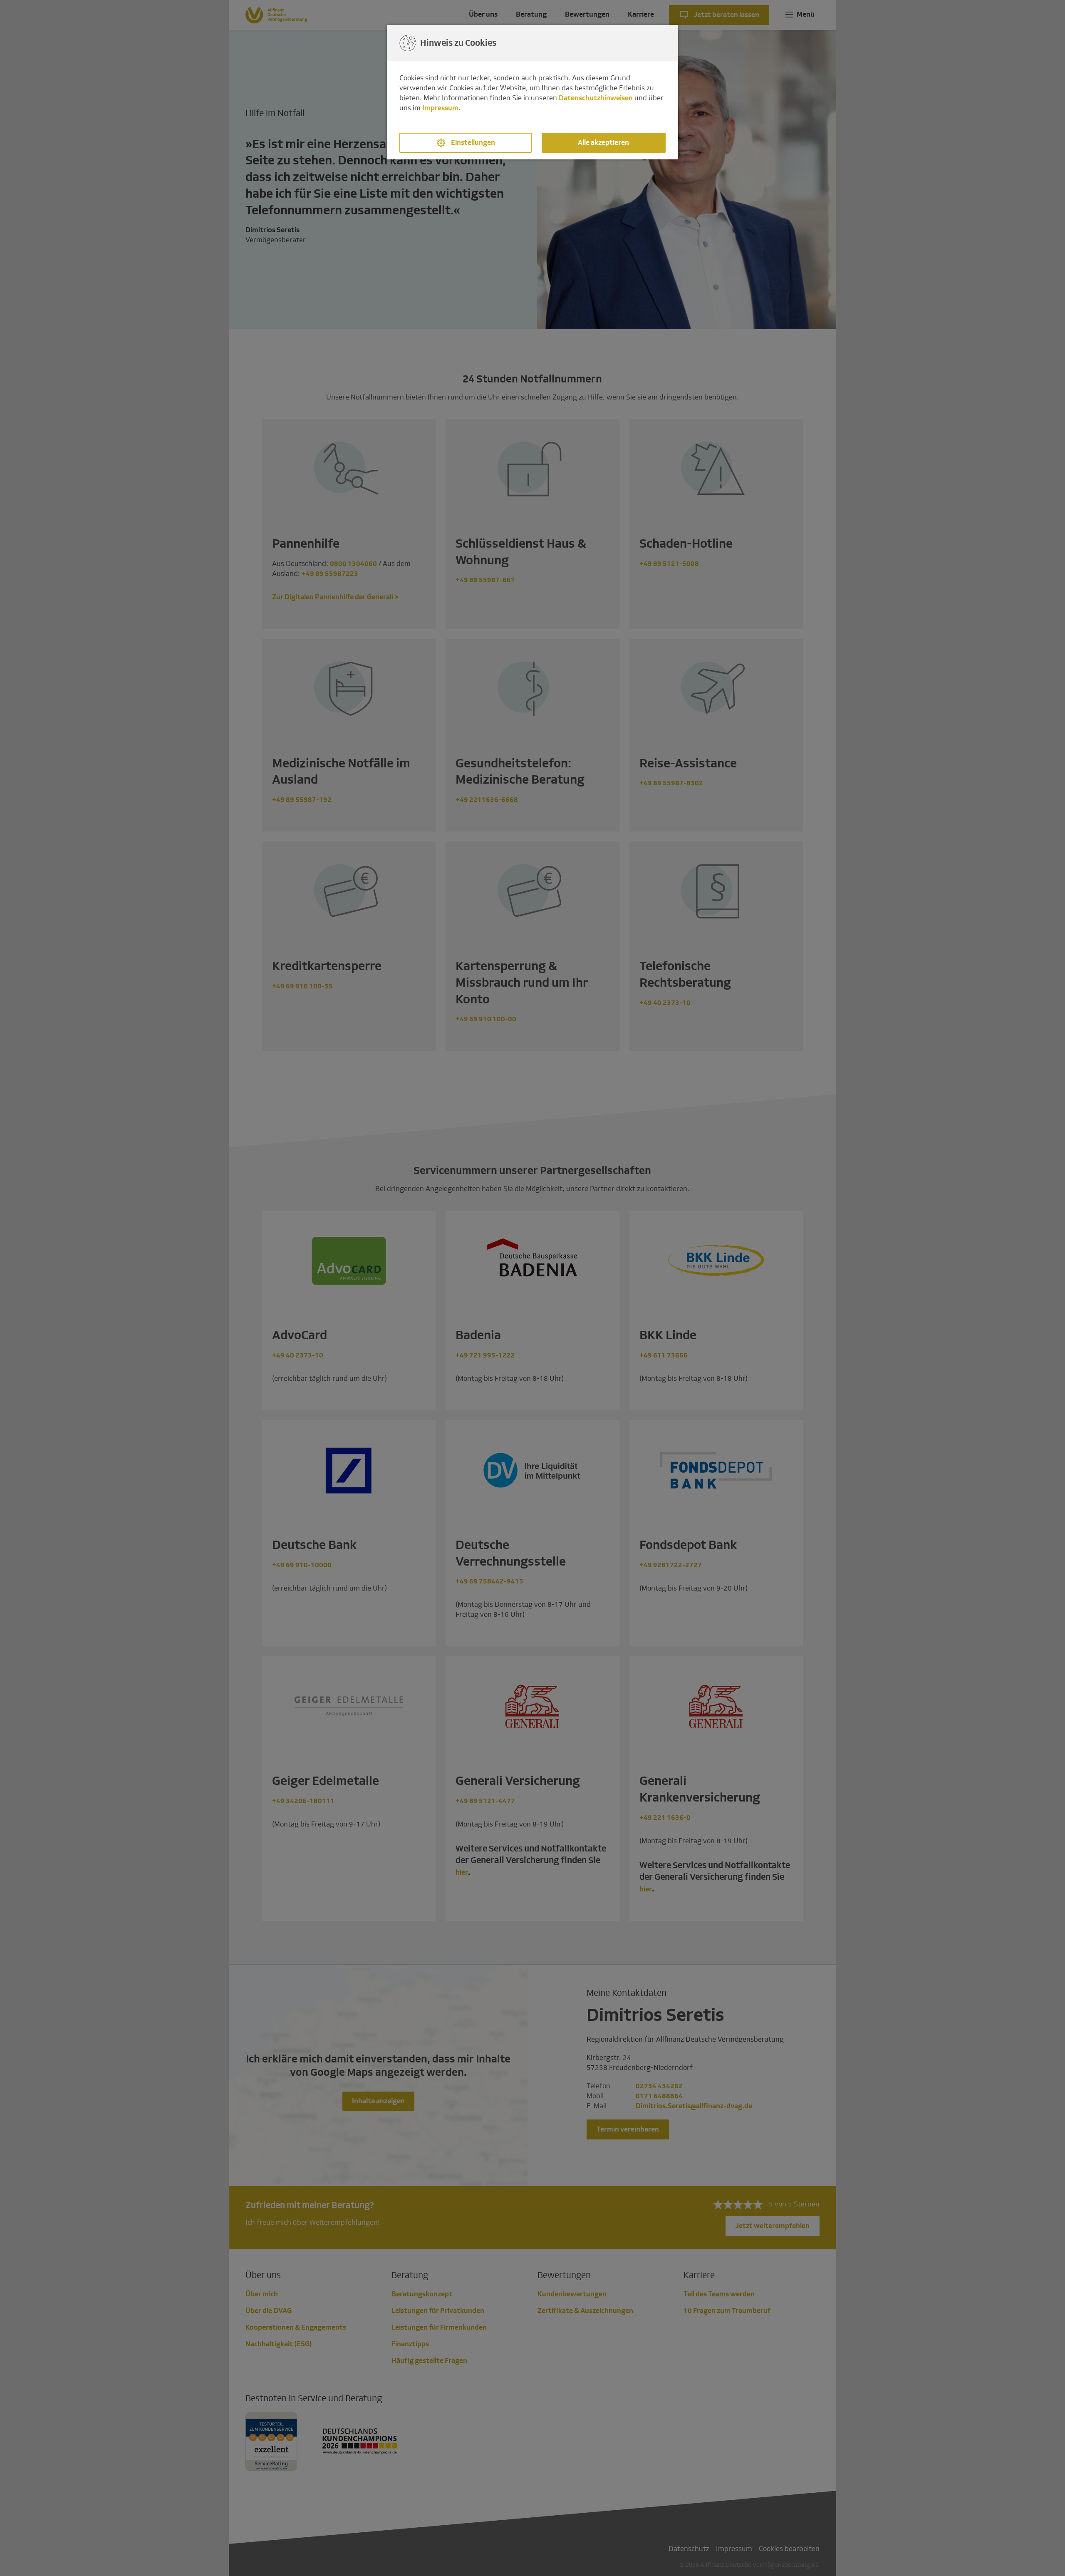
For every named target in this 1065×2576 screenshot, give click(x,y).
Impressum (440, 108)
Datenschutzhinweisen (596, 98)
